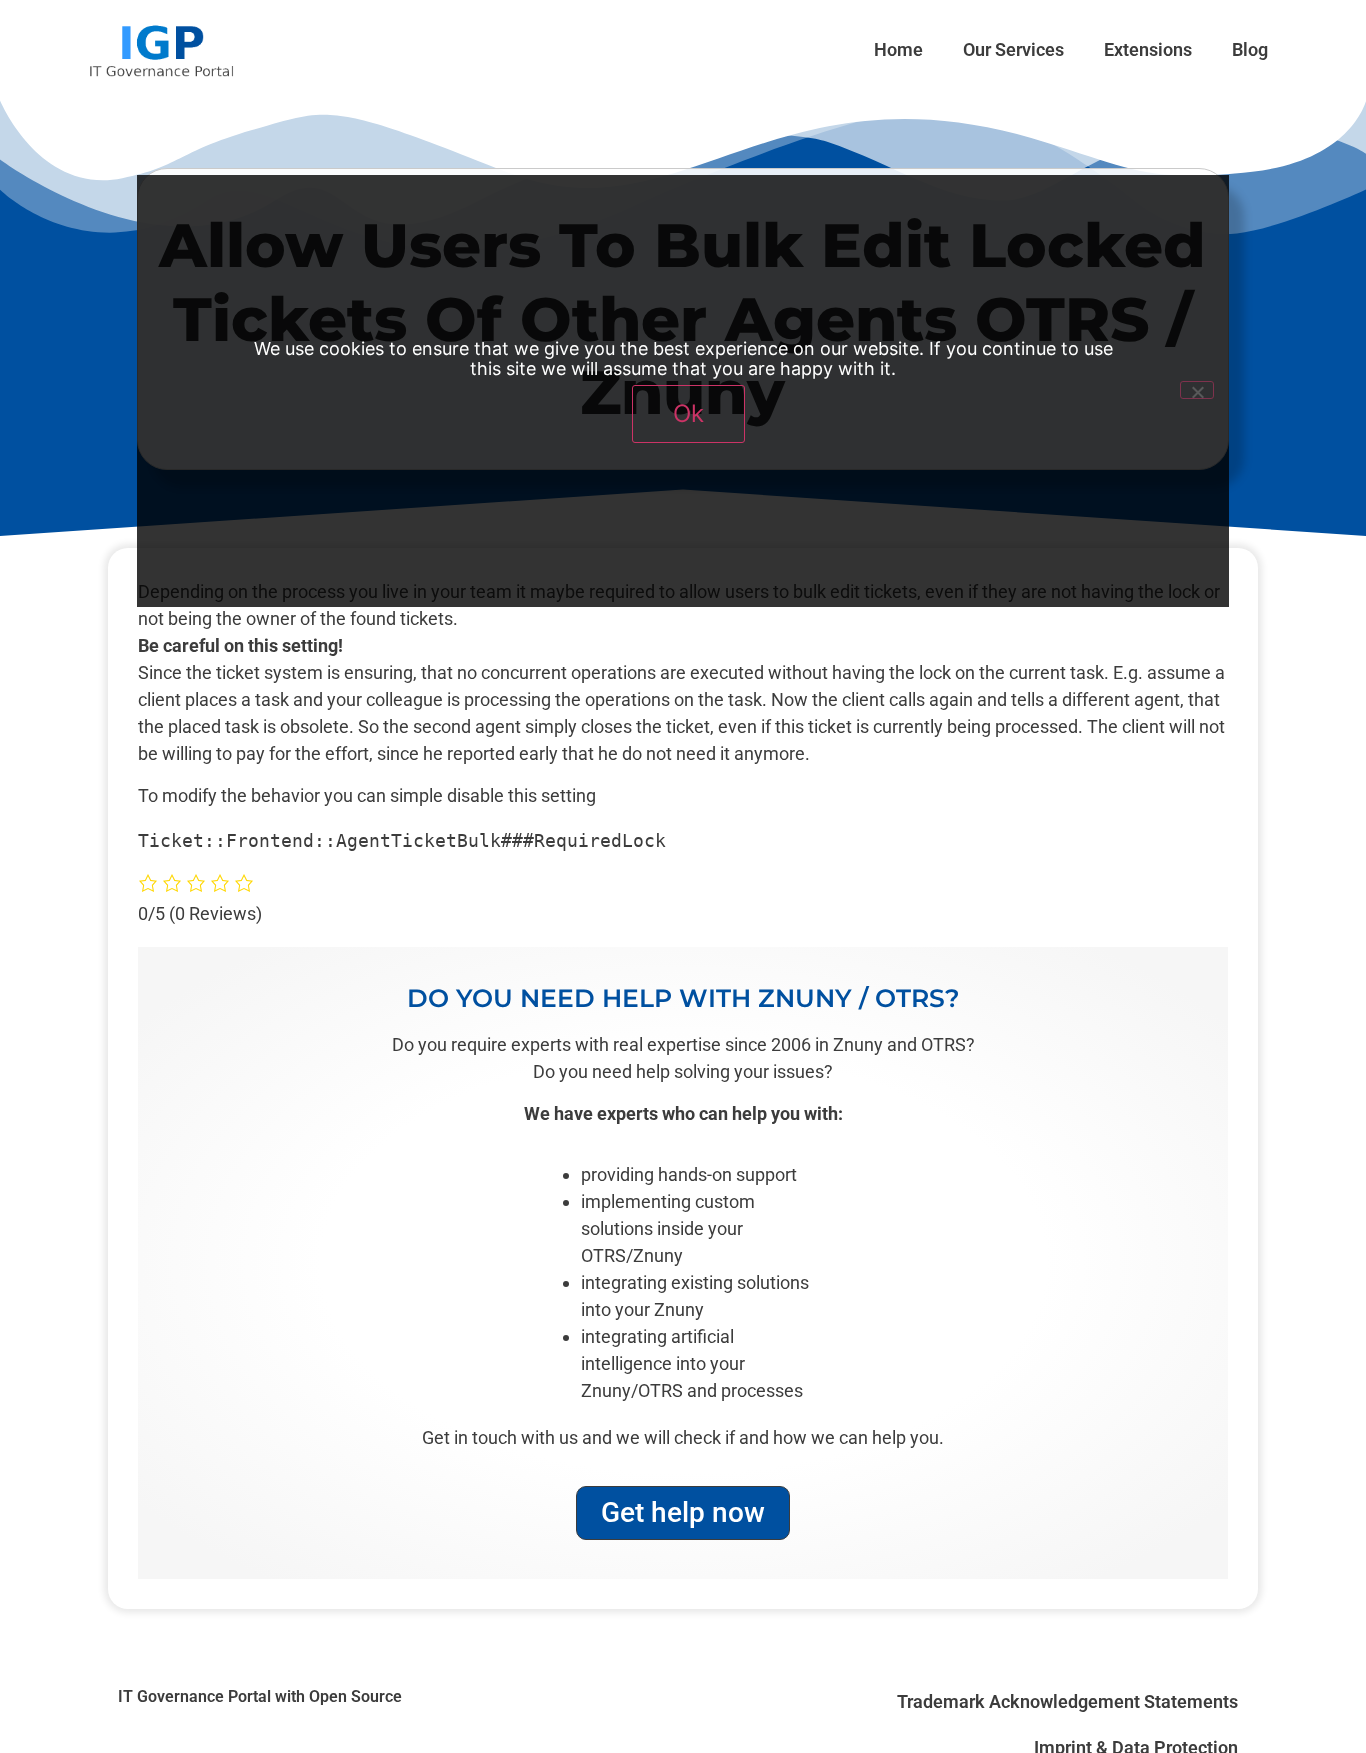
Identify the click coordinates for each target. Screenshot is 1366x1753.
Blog (1250, 49)
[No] (1197, 390)
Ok (688, 413)
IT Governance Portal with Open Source (260, 1696)
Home (898, 49)
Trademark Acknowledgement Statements (1067, 1701)
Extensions (1148, 49)
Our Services (1013, 49)
